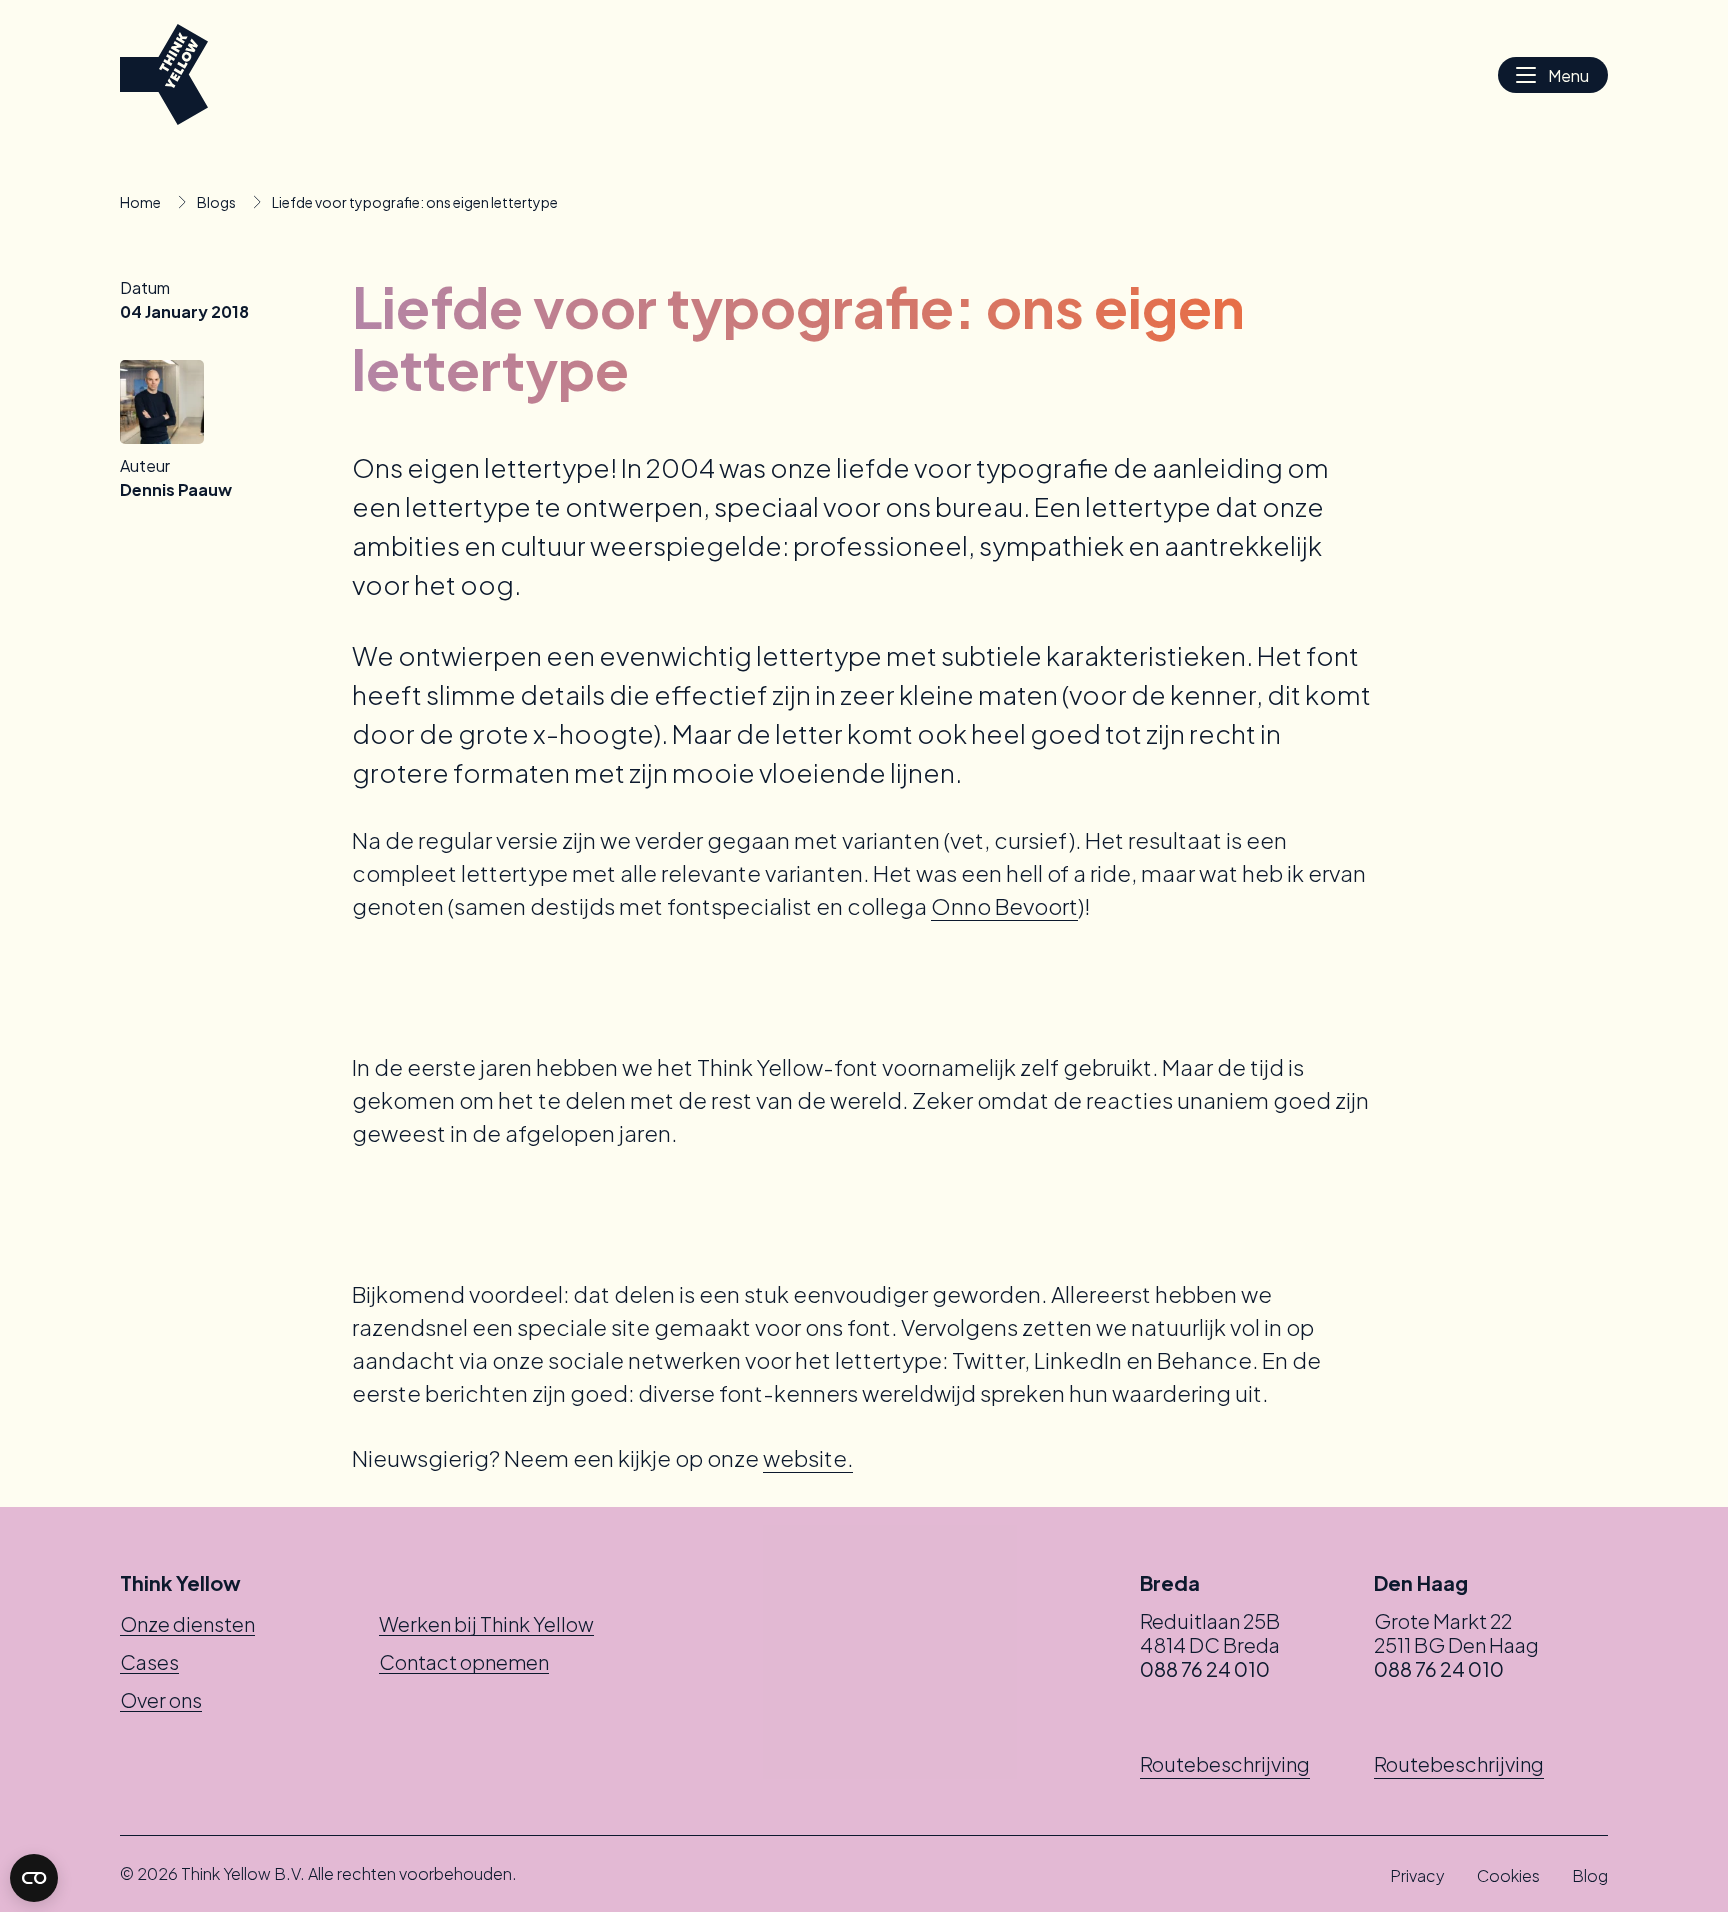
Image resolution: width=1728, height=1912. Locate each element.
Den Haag (1421, 1583)
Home (140, 202)
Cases (149, 1661)
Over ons (161, 1699)
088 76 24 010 (1205, 1669)
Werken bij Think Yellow (486, 1623)
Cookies (1508, 1875)
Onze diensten (187, 1623)
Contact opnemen (464, 1661)
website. (808, 1458)
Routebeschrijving (1225, 1763)
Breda (1170, 1583)
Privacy (1417, 1875)
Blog (1590, 1875)
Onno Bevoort (1004, 906)
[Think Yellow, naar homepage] (164, 74)
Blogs (216, 202)
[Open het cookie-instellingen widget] (34, 1878)
